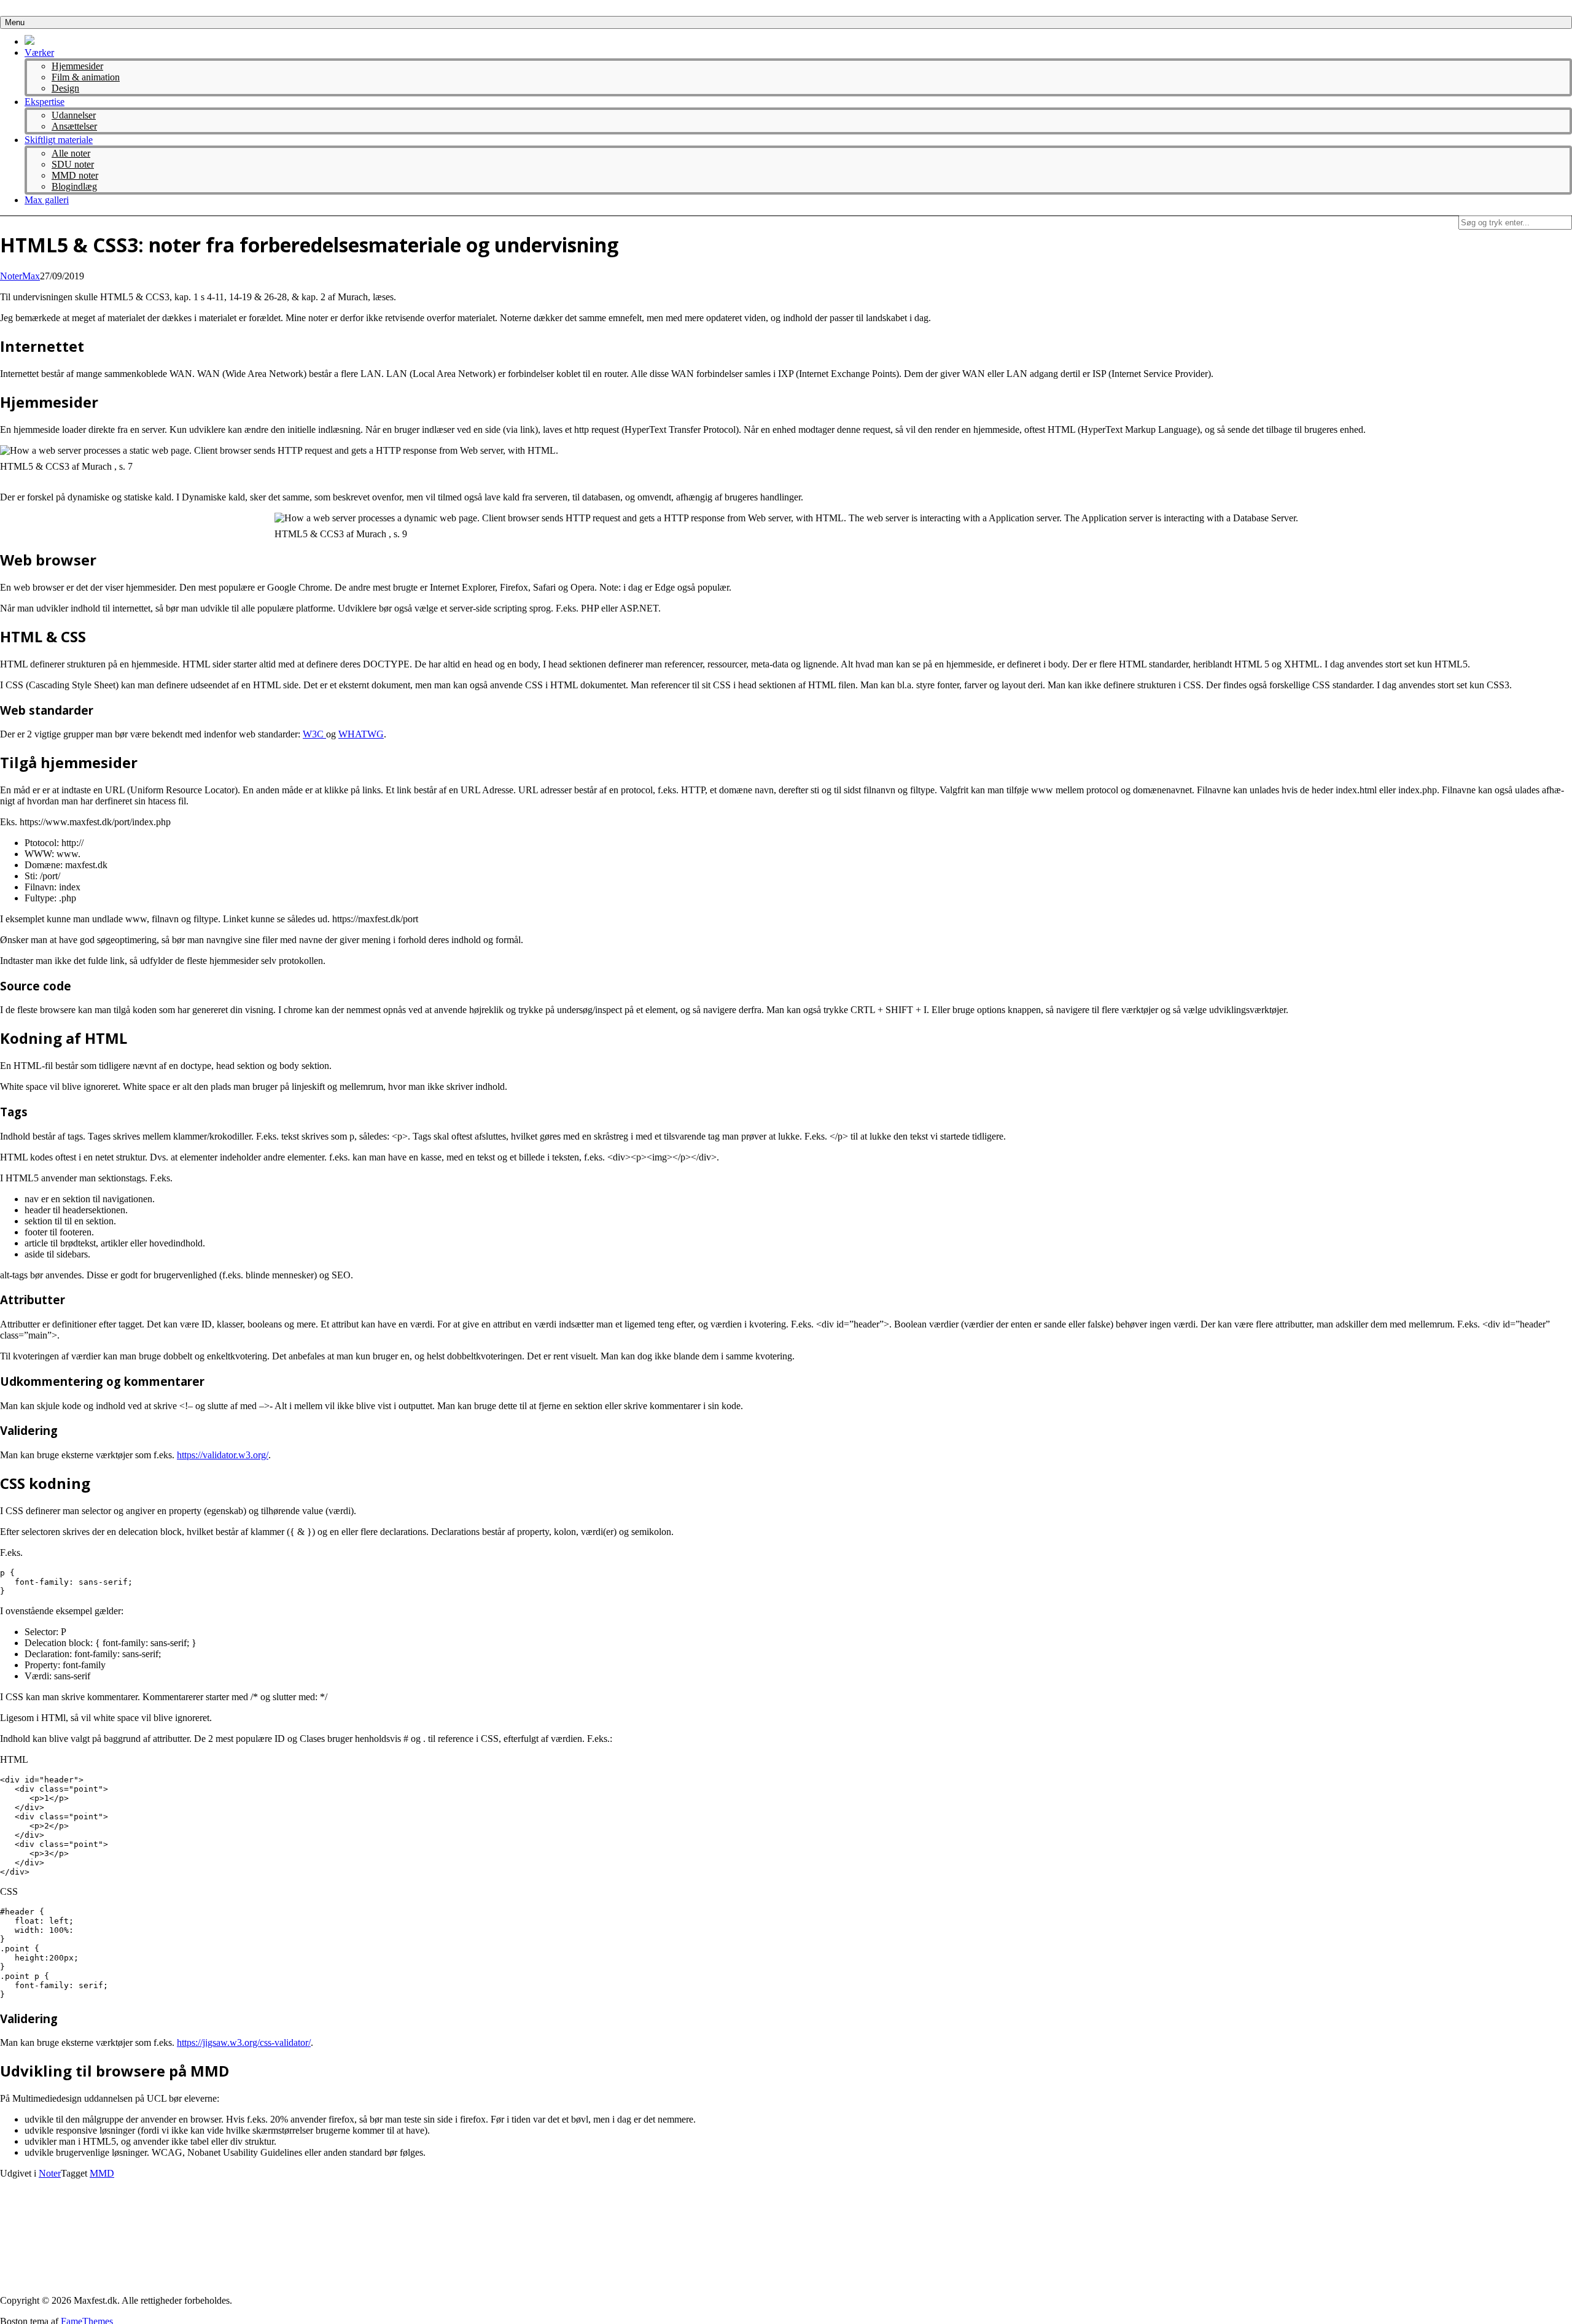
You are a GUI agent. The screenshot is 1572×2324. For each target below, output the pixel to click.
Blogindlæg (74, 186)
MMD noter (75, 175)
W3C (314, 734)
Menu (15, 22)
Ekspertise (45, 102)
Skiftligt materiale (59, 140)
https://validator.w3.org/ (223, 1455)
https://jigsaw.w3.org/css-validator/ (244, 2042)
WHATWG (361, 734)
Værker (39, 52)
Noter (11, 276)
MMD (102, 2173)
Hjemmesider (77, 66)
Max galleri (47, 200)
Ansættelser (74, 126)
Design (65, 88)
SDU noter (73, 164)
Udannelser (74, 115)
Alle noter (71, 153)
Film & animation (86, 77)
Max (31, 276)
